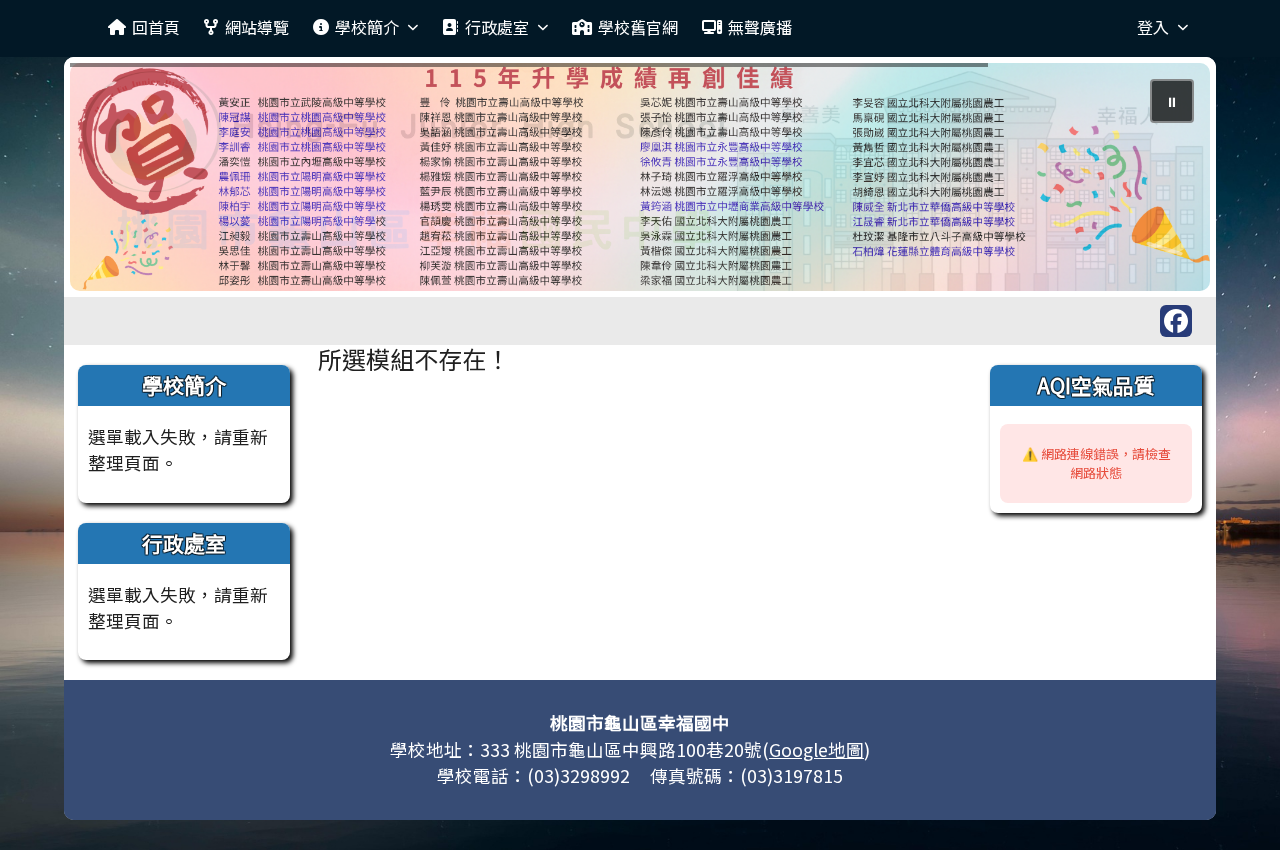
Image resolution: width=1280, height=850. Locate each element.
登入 (1153, 27)
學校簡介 (367, 27)
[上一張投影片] (118, 181)
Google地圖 (816, 749)
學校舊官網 (638, 27)
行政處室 (497, 27)
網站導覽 (257, 27)
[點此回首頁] (640, 177)
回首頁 (156, 27)
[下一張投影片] (1162, 181)
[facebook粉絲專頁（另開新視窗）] (1176, 321)
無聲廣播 (760, 27)
